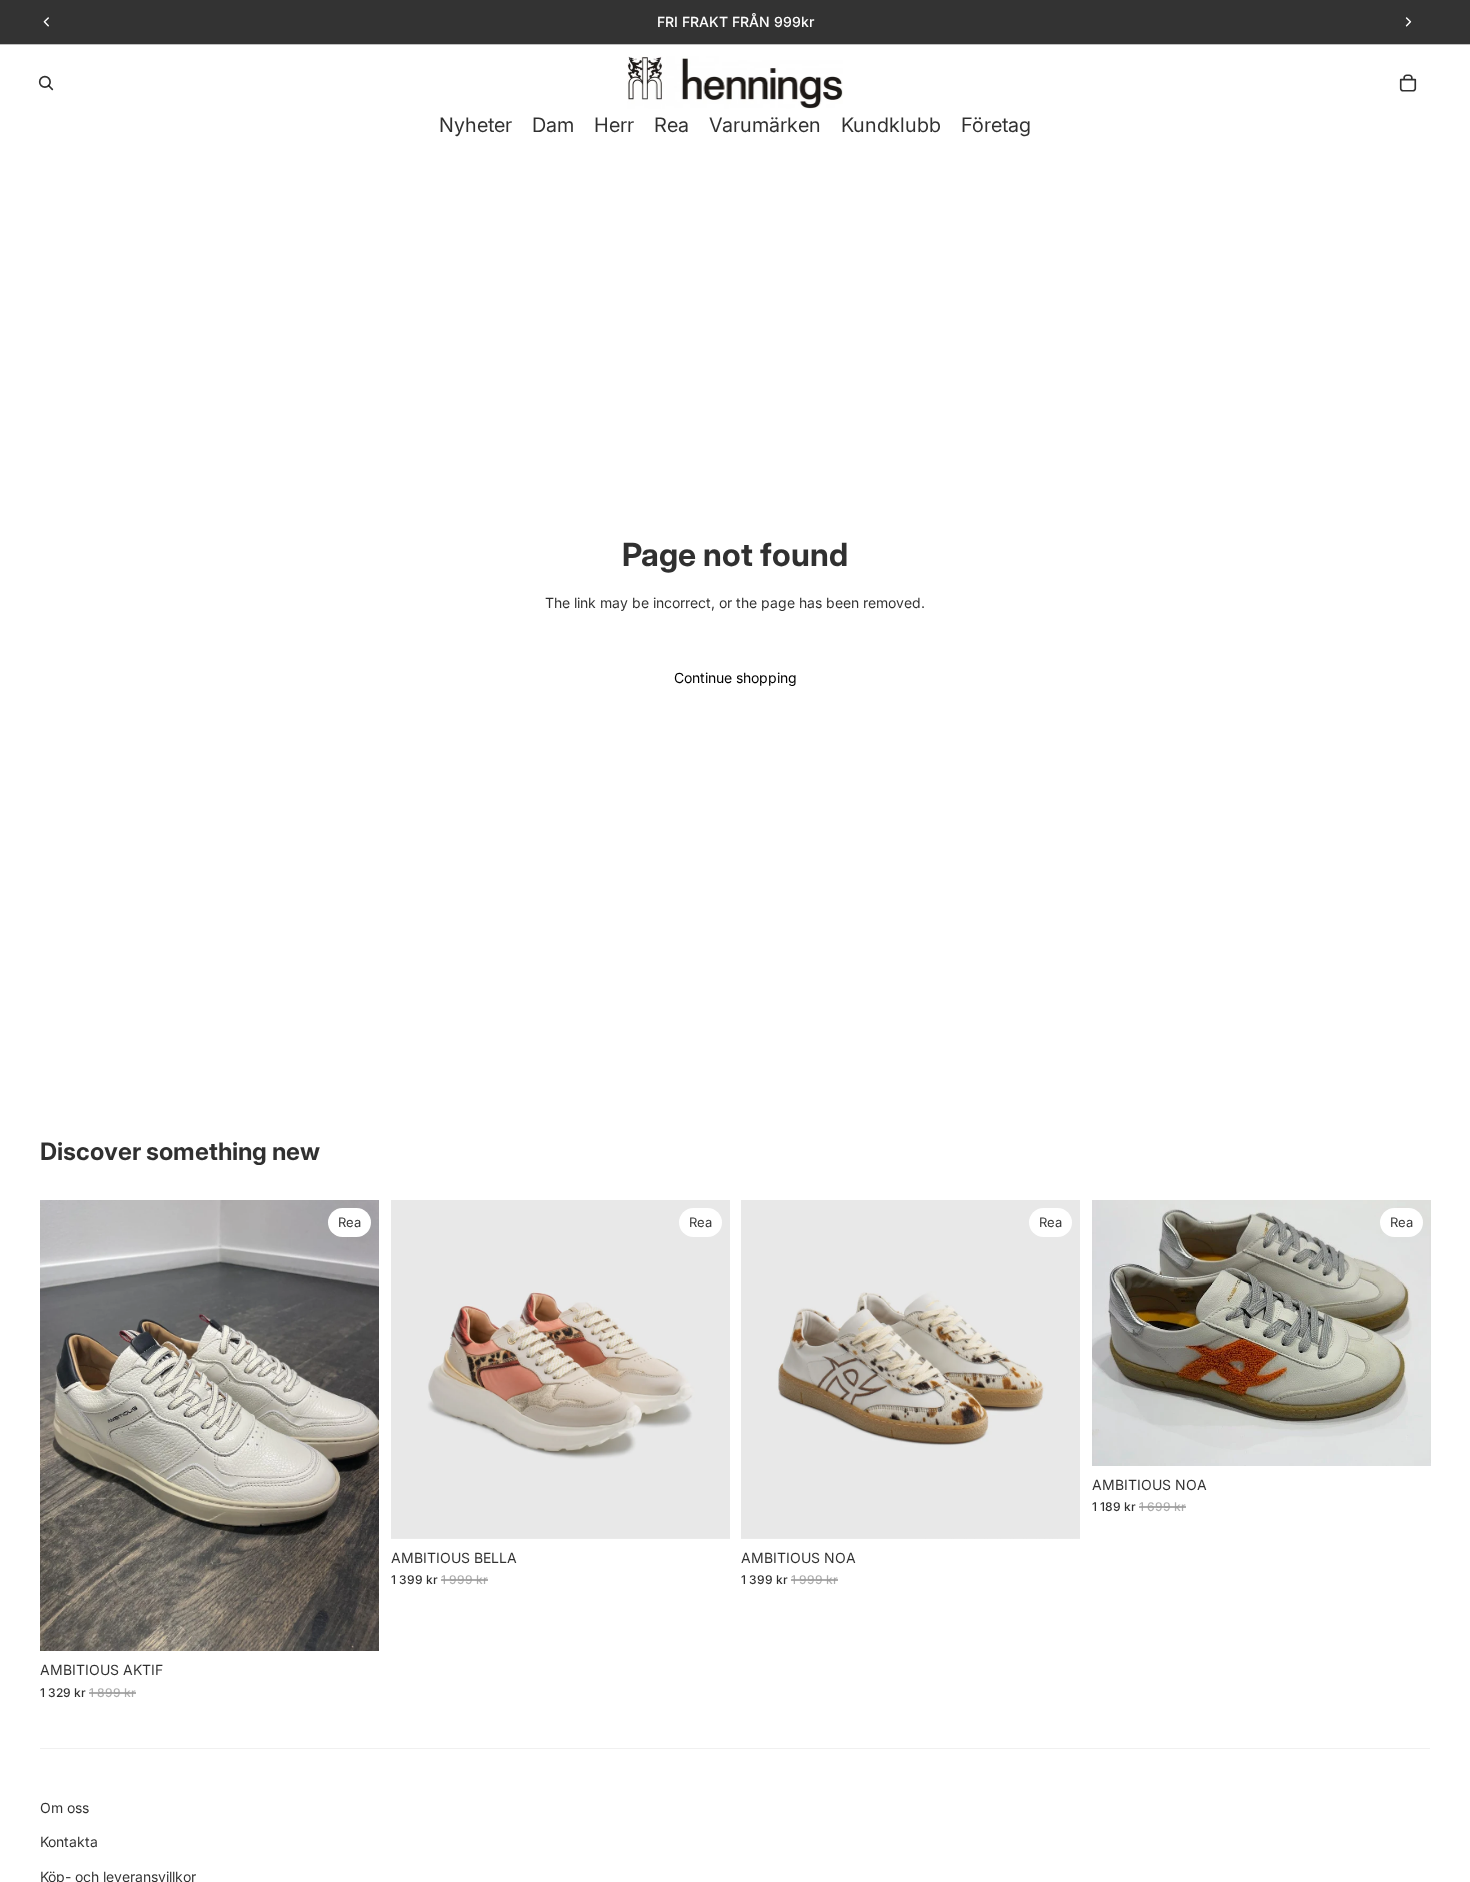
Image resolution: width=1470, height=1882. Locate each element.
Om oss (64, 1807)
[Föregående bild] (47, 22)
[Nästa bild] (1408, 22)
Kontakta (69, 1841)
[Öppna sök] (46, 83)
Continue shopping (735, 677)
